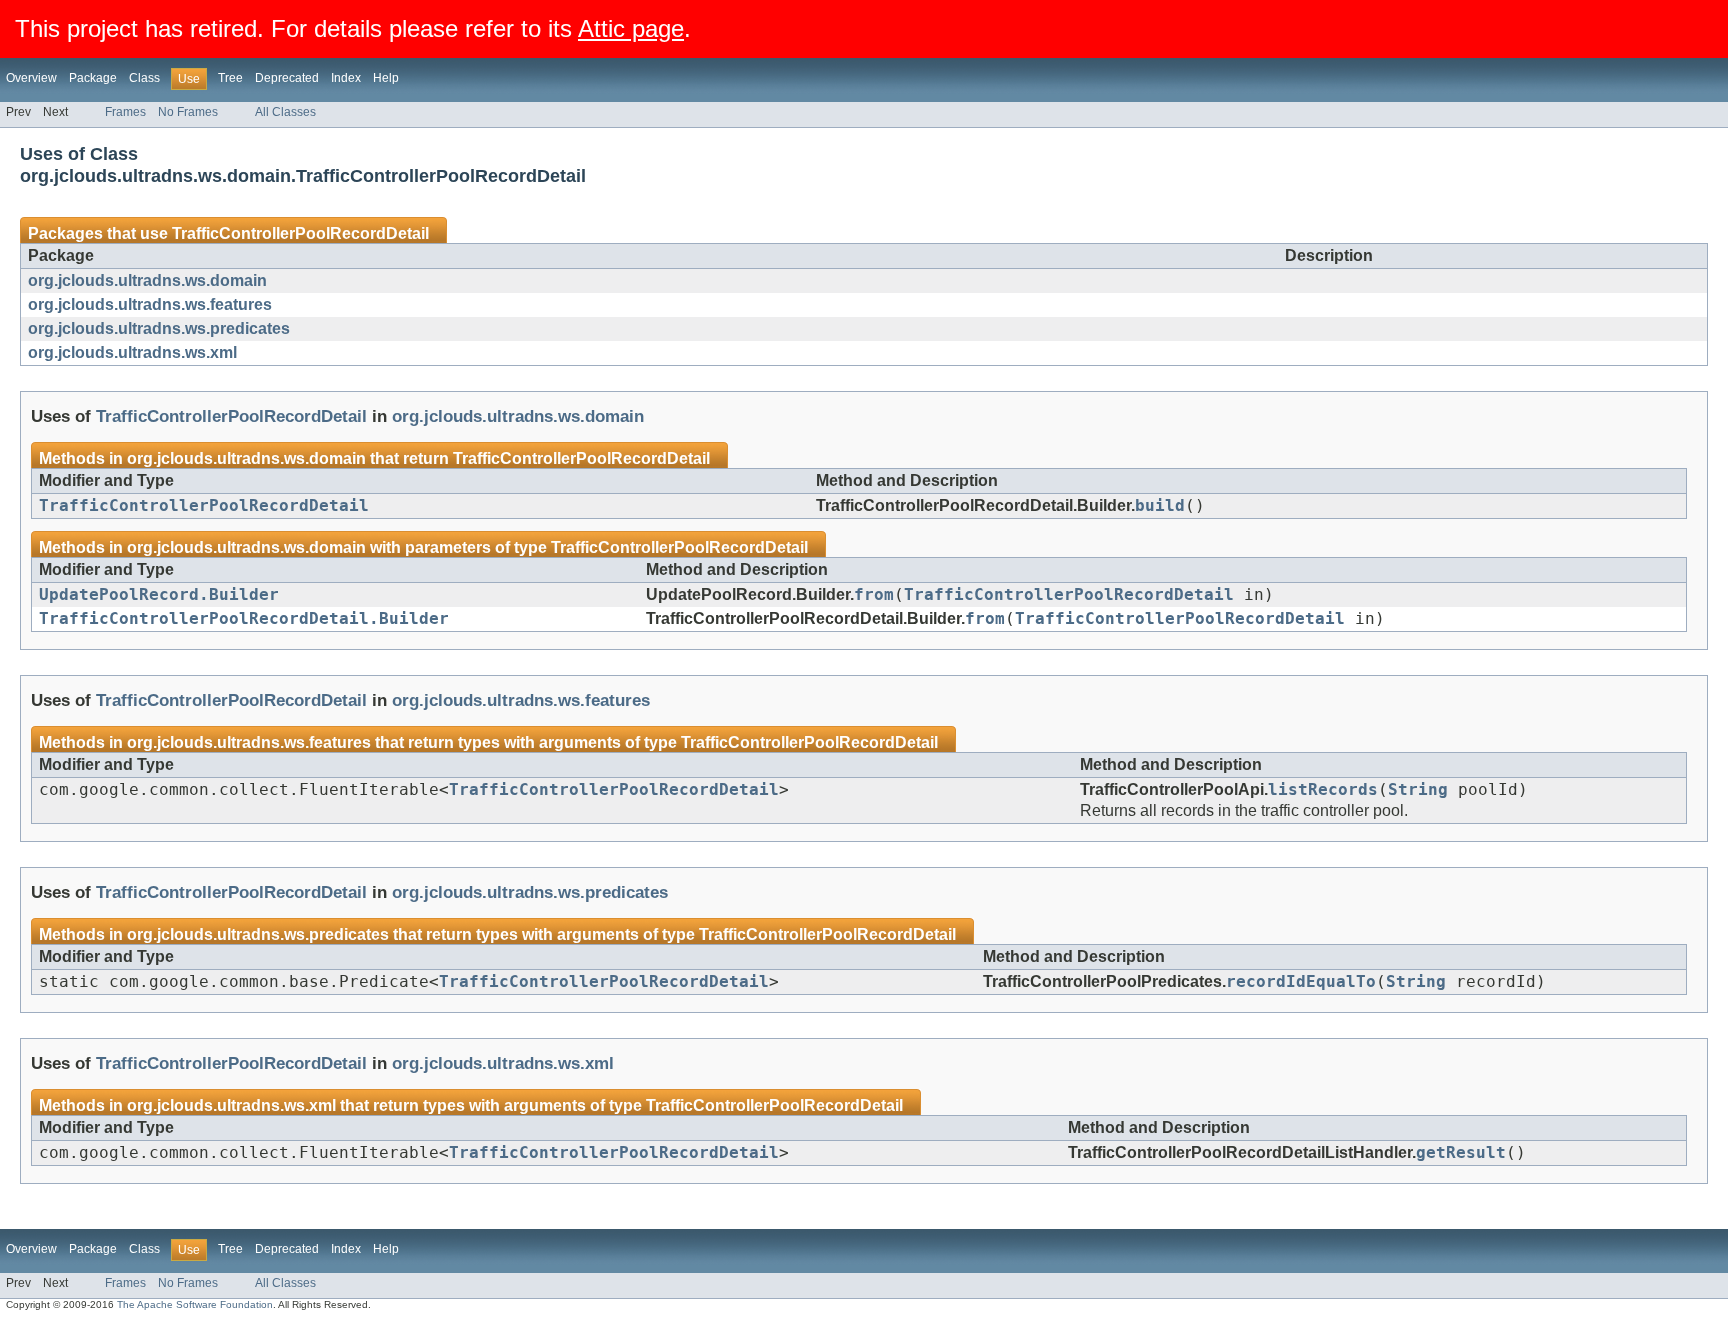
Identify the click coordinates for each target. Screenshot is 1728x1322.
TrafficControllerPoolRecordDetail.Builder (244, 619)
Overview (31, 78)
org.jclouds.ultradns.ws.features (150, 304)
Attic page (631, 28)
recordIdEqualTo (1301, 982)
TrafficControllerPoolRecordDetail (300, 233)
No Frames (188, 112)
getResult (1461, 1153)
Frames (125, 112)
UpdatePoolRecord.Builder (159, 595)
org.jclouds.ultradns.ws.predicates (159, 328)
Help (386, 78)
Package (93, 78)
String (1418, 790)
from (874, 595)
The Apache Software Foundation (195, 1304)
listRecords (1323, 790)
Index (346, 78)
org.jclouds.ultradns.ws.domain (147, 280)
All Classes (285, 112)
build (1160, 506)
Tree (230, 78)
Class (144, 78)
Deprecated (287, 78)
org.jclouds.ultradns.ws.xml (132, 352)
